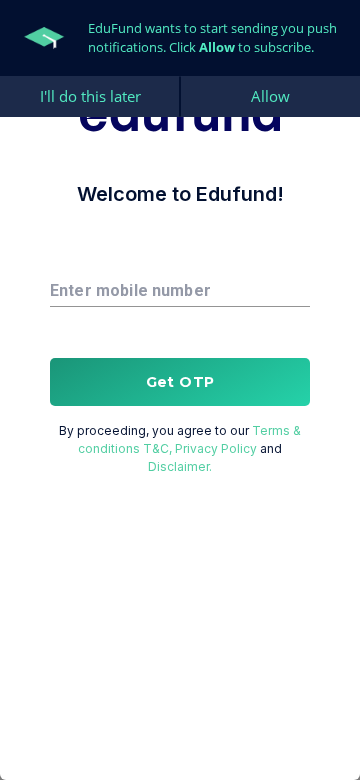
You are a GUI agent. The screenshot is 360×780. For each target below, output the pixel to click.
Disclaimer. (180, 466)
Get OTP (180, 382)
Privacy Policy (216, 448)
